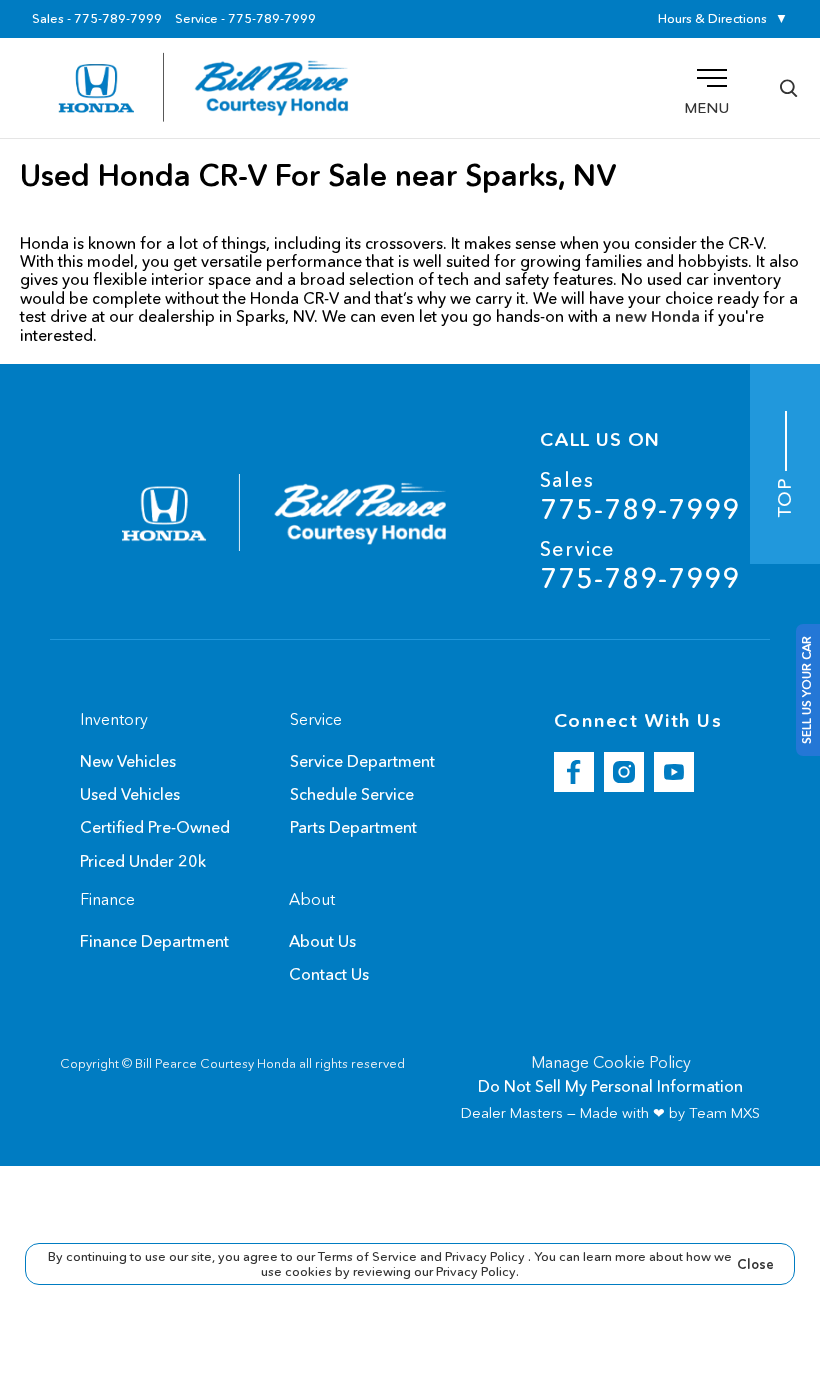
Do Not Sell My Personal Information (610, 1086)
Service (640, 565)
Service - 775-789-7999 (245, 19)
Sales (640, 496)
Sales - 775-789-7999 (97, 19)
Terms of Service (369, 1256)
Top (785, 494)
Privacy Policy (486, 1256)
